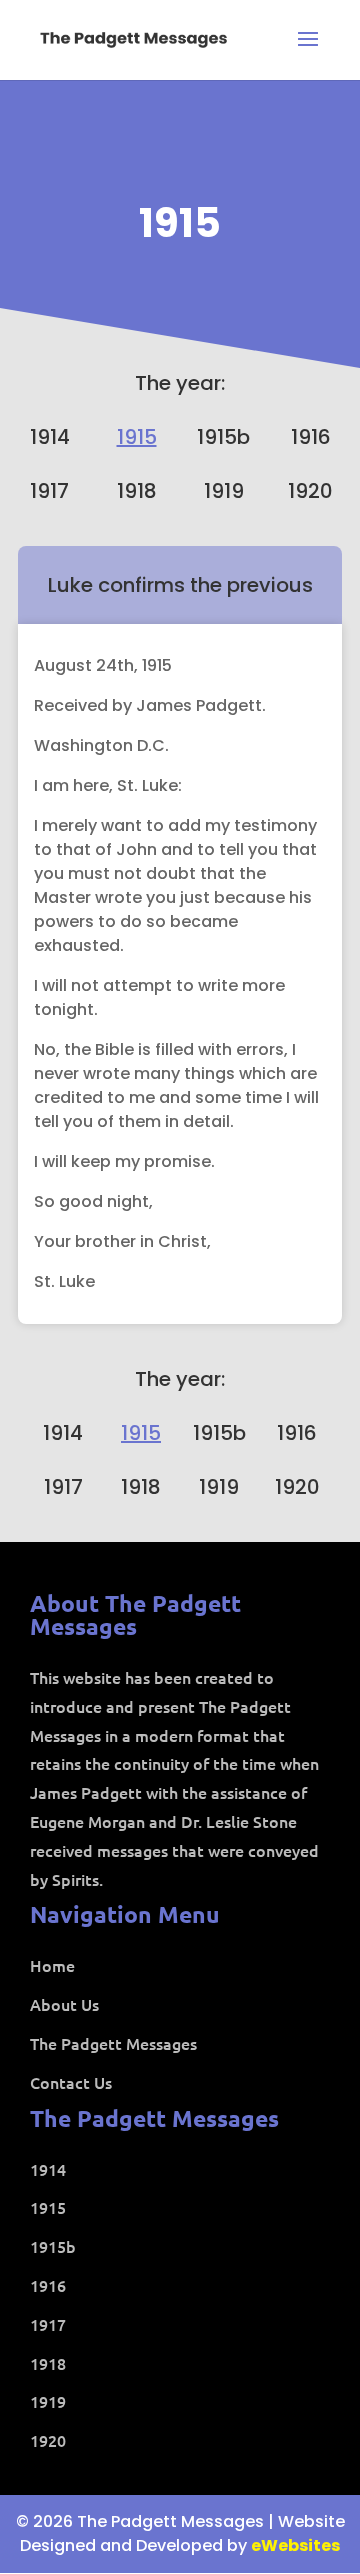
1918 (137, 491)
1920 (310, 491)
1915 (180, 223)
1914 (50, 437)
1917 (49, 491)
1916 (311, 437)
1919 (224, 491)
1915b (223, 437)
